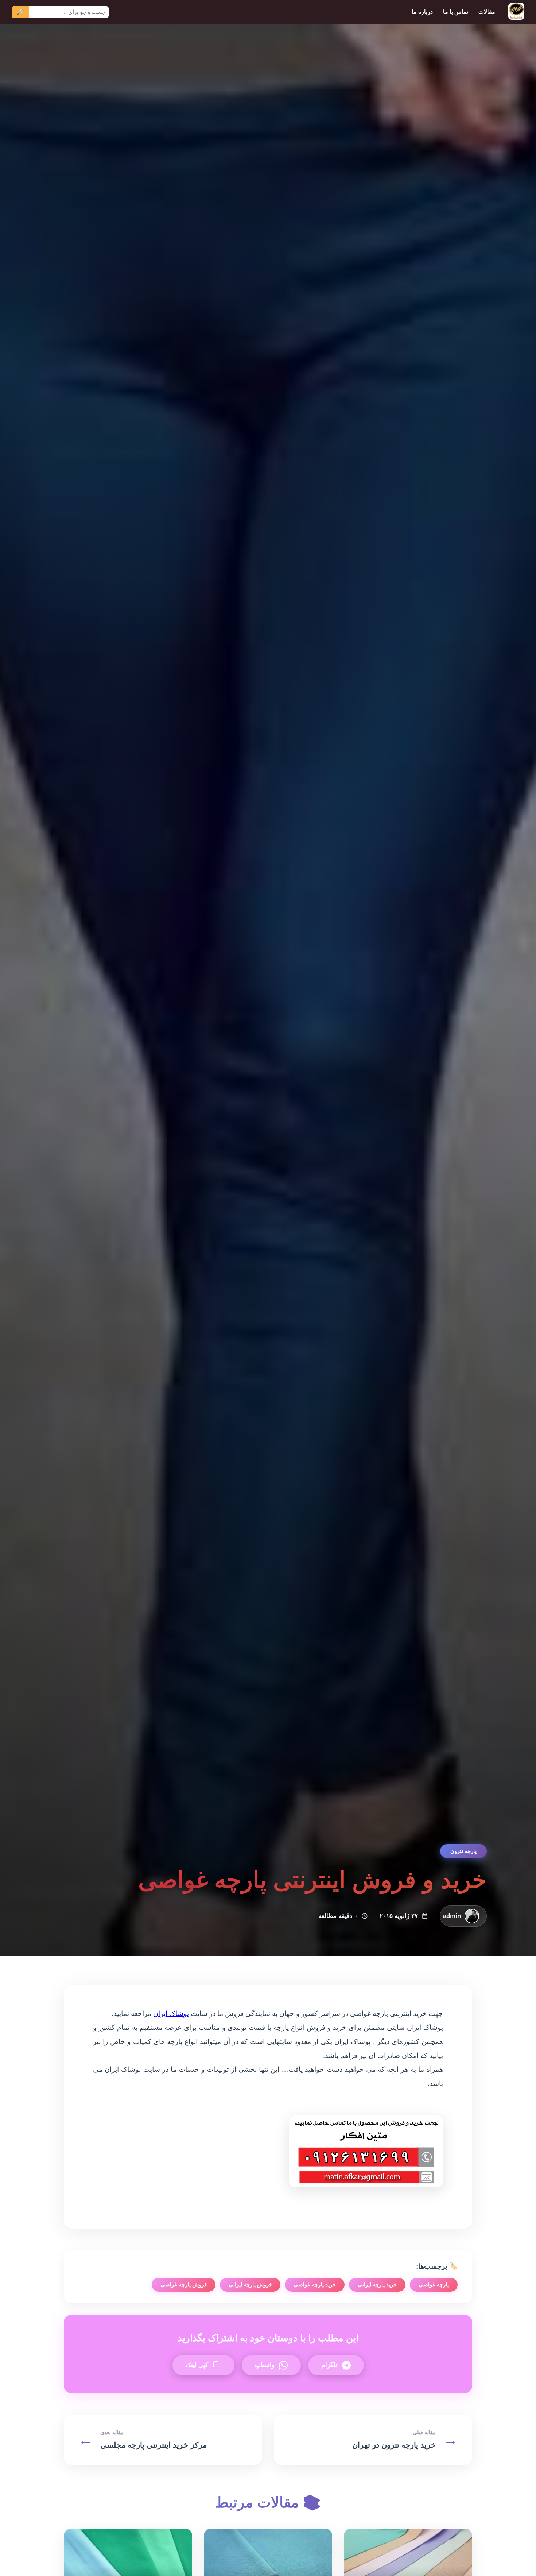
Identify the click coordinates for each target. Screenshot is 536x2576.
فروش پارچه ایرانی (250, 2284)
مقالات (487, 12)
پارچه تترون (463, 1851)
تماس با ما (456, 12)
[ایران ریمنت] (516, 12)
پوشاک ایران (171, 2014)
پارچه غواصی (434, 2284)
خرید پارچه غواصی (315, 2284)
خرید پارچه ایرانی (377, 2284)
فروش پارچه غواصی (184, 2284)
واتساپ (265, 2365)
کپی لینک (197, 2365)
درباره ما (422, 12)
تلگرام (329, 2365)
